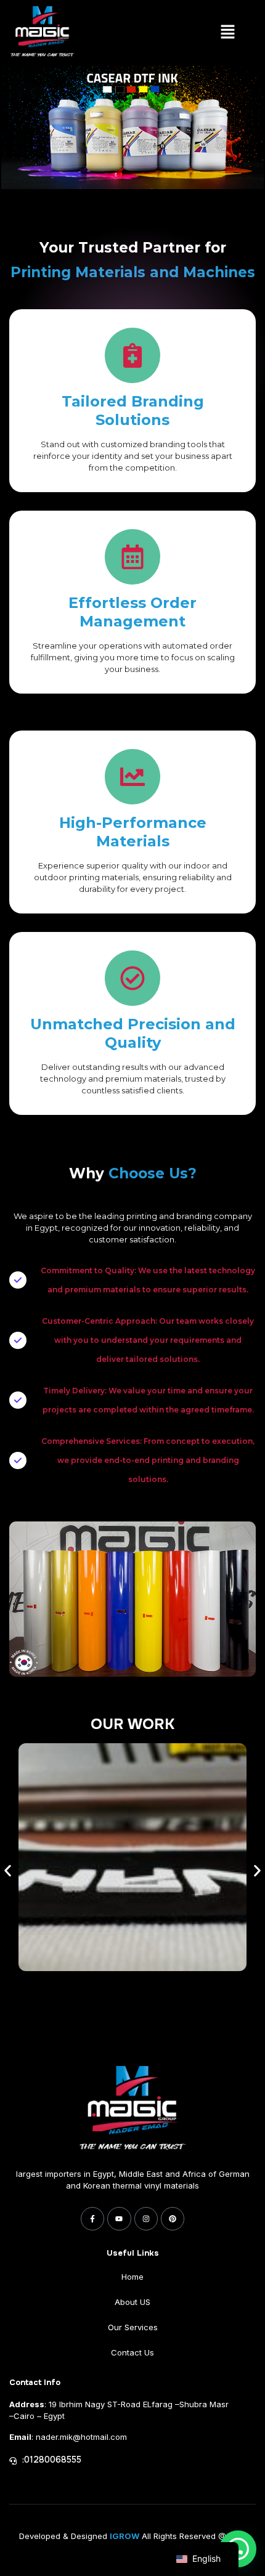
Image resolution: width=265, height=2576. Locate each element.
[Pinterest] (173, 2219)
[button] (227, 33)
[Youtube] (119, 2219)
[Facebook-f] (92, 2219)
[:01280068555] (13, 2461)
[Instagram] (146, 2219)
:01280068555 (52, 2460)
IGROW (124, 2536)
